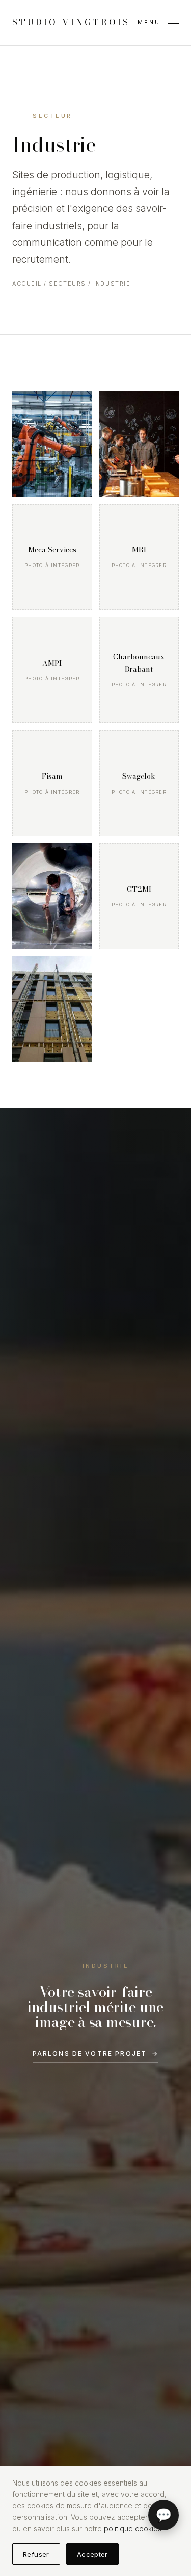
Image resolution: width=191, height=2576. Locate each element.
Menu (149, 22)
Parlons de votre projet (96, 2053)
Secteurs (67, 284)
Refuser (36, 2554)
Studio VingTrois (71, 22)
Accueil (27, 284)
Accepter (92, 2554)
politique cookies (133, 2528)
